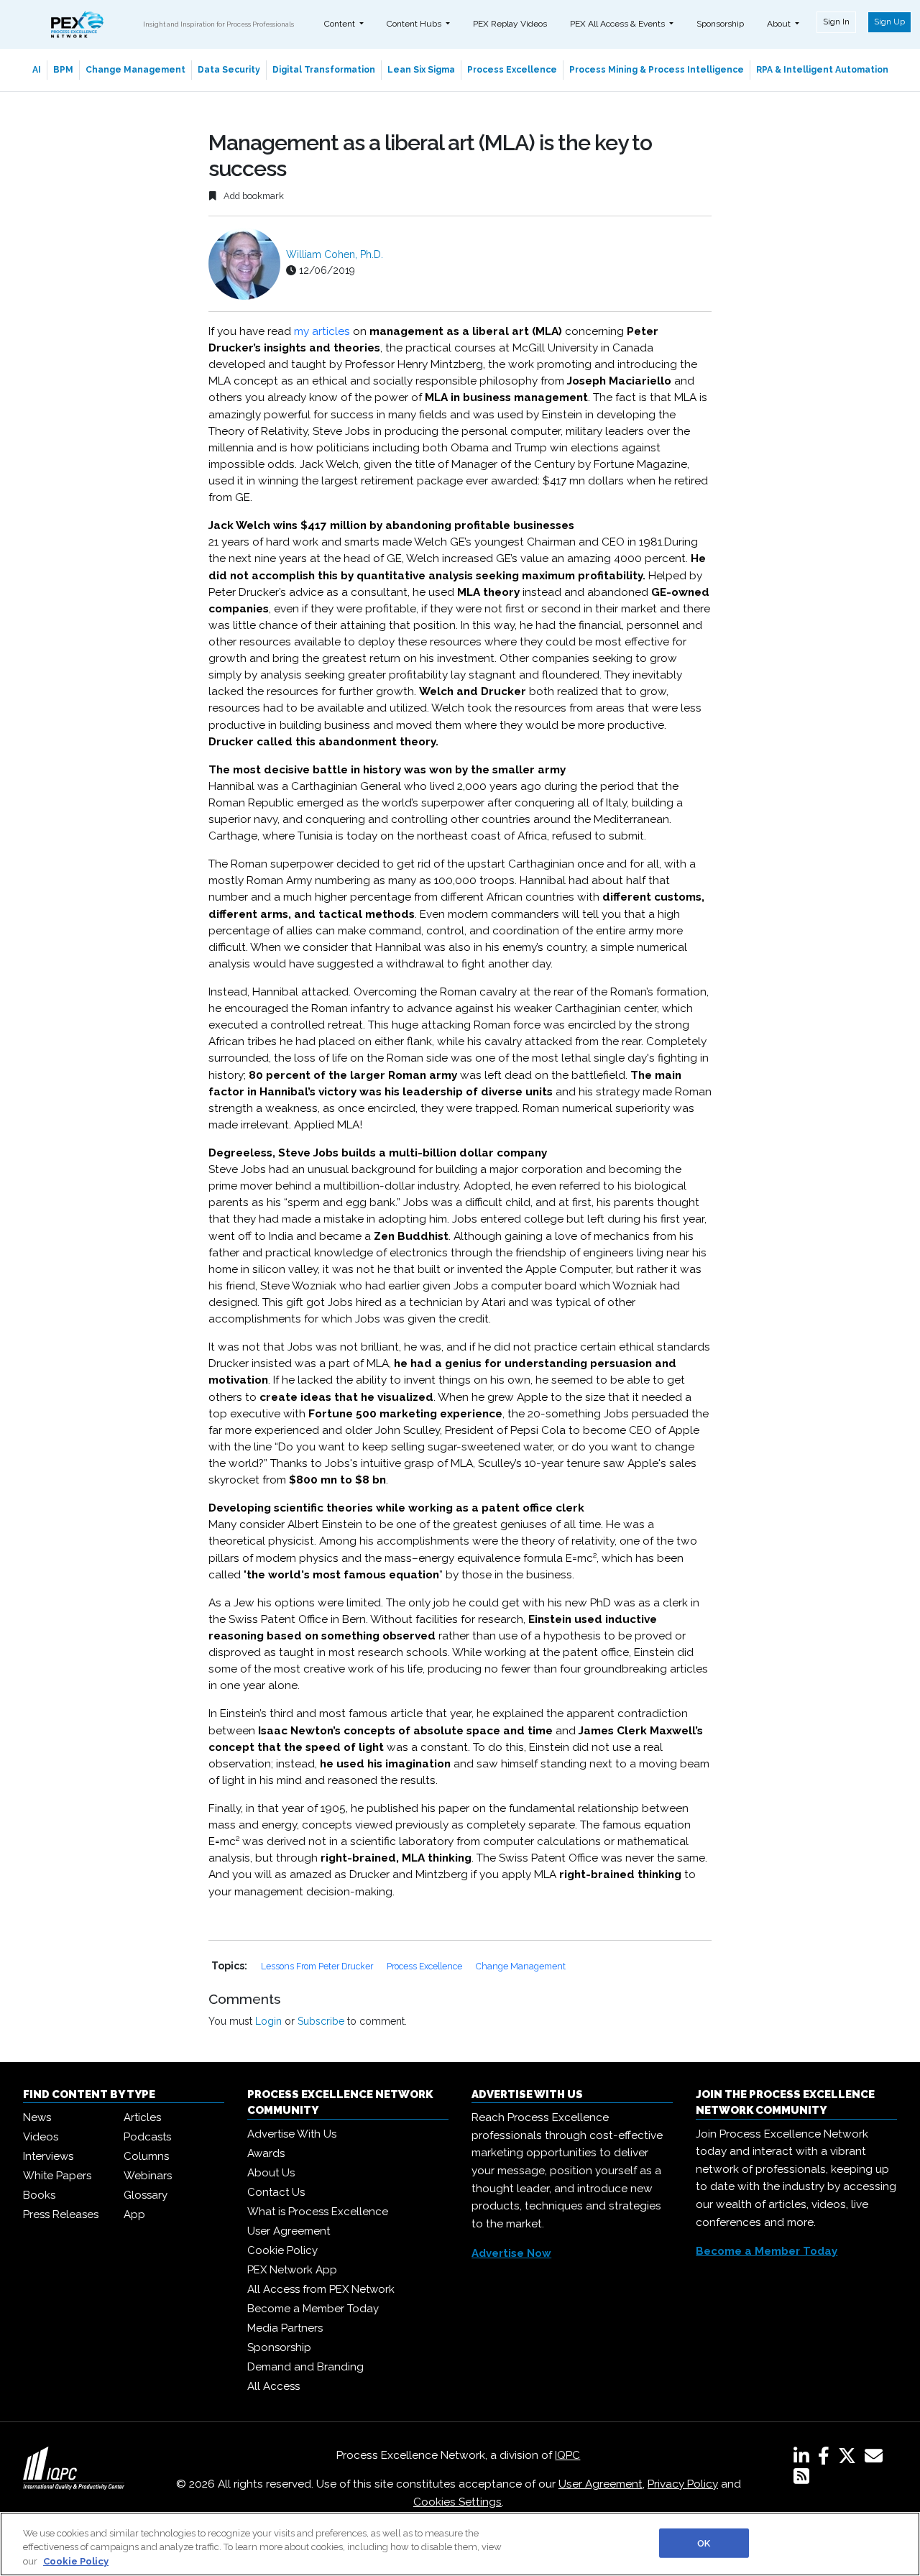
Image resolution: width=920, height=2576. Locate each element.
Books (39, 2195)
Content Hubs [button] (415, 24)
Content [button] (341, 24)
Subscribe (321, 2021)
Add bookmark (253, 196)
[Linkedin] (804, 2459)
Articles (142, 2117)
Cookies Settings (457, 2502)
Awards (266, 2153)
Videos (41, 2137)
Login (268, 2021)
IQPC (567, 2455)
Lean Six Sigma (421, 70)
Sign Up (889, 22)
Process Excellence (512, 70)
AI (37, 70)
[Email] (877, 2459)
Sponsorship (720, 24)
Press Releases (61, 2214)
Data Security (229, 70)
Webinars (148, 2176)
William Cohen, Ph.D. (335, 254)
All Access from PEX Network (321, 2289)
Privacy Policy (683, 2484)
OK (704, 2543)
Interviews (48, 2156)
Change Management (135, 70)
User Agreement (289, 2231)
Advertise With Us (292, 2134)
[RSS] (801, 2479)
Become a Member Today (313, 2309)
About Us (271, 2173)
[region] (460, 2544)
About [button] (780, 24)
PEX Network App (292, 2270)
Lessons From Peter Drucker (318, 1966)
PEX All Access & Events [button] (618, 24)
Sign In (836, 22)
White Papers (57, 2176)
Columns (146, 2156)
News (37, 2117)
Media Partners (285, 2328)
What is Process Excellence (318, 2212)
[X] (850, 2459)
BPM (63, 70)
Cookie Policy (282, 2250)
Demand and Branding (305, 2367)
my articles (322, 331)
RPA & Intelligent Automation (822, 70)
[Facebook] (827, 2459)
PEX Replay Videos (510, 24)
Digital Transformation (324, 70)
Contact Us (276, 2192)
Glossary (146, 2195)
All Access (273, 2386)
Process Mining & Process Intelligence (657, 70)
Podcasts (147, 2137)
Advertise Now (511, 2253)
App (134, 2214)
